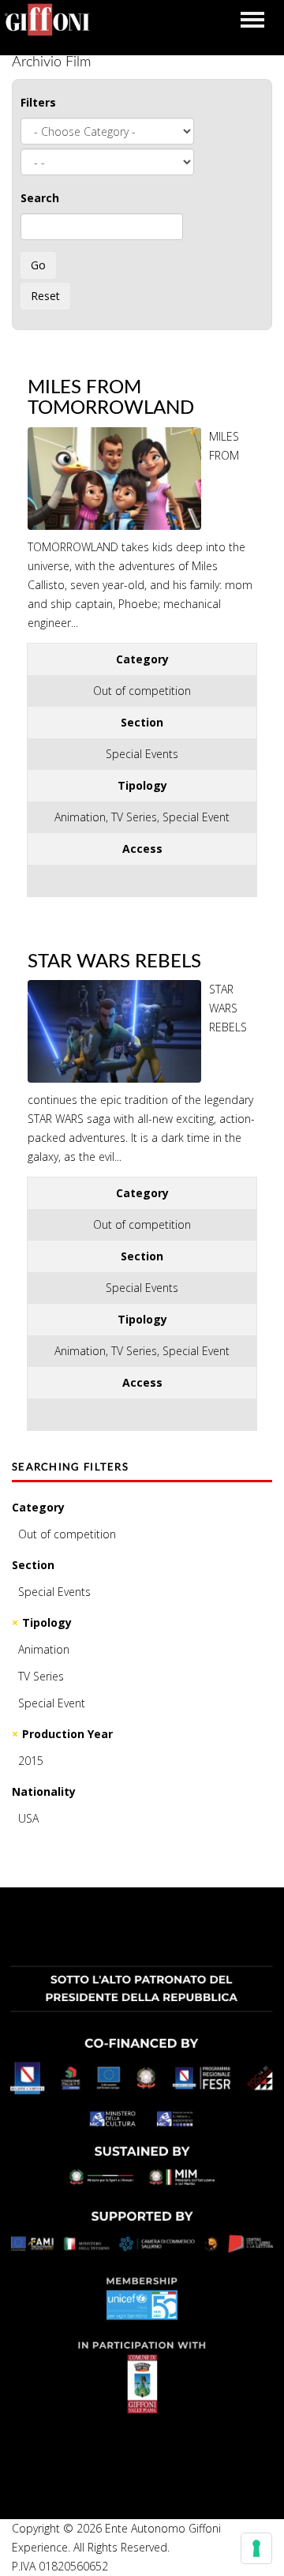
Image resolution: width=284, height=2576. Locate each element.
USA (28, 1818)
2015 (31, 1761)
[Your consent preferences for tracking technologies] (256, 2548)
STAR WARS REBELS (114, 962)
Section (33, 1565)
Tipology (47, 1622)
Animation (44, 1649)
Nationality (44, 1791)
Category (38, 1507)
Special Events (54, 1592)
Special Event (52, 1703)
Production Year (67, 1734)
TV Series (41, 1676)
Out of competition (67, 1534)
